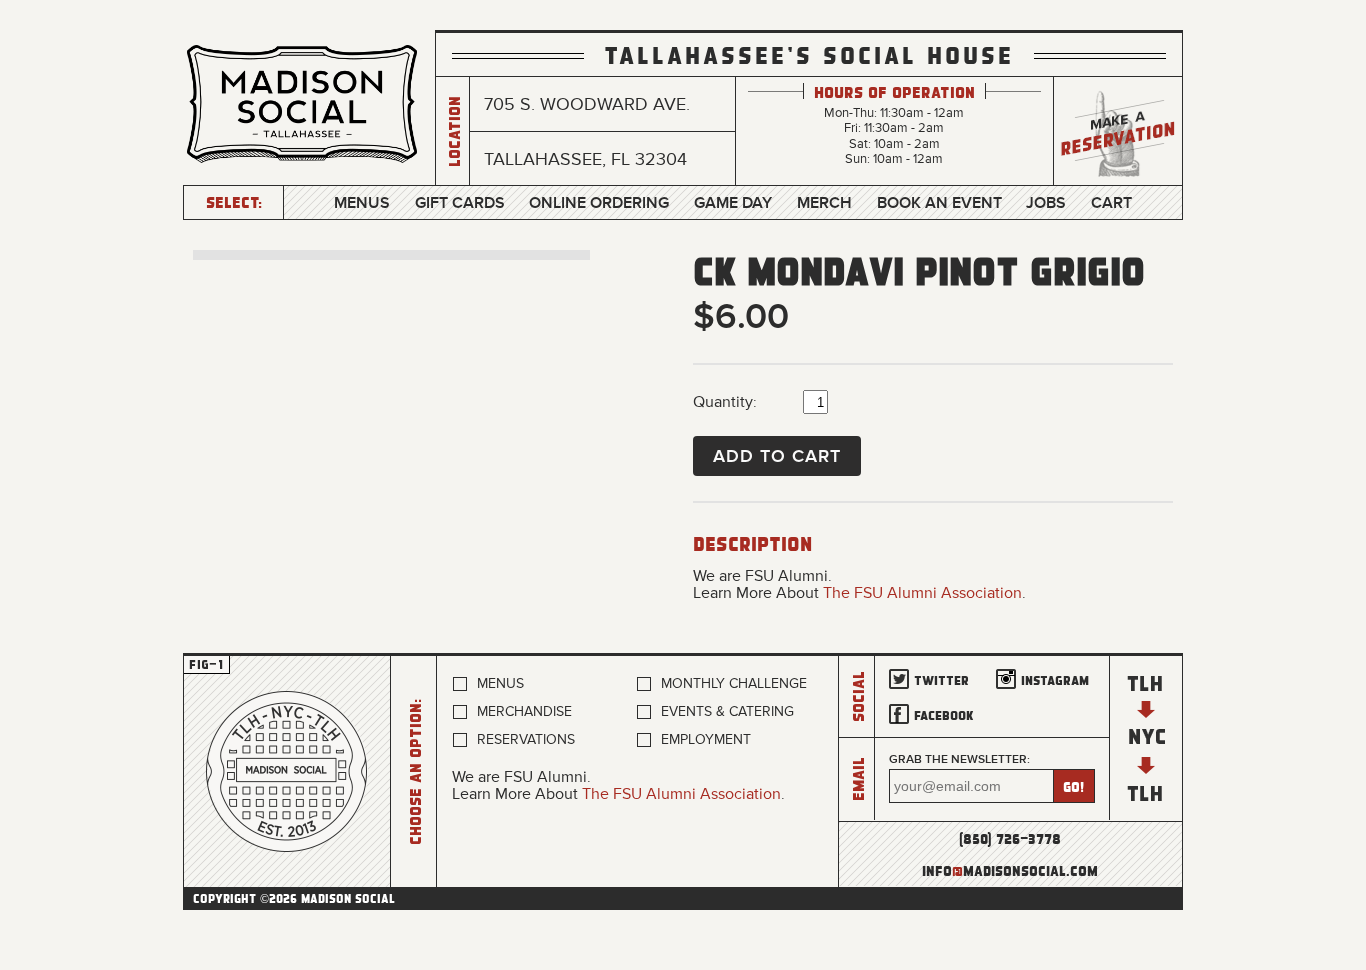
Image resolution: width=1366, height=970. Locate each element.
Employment (706, 739)
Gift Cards (460, 203)
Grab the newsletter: (959, 759)
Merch (824, 203)
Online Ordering (599, 203)
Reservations (526, 739)
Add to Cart (777, 456)
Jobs (1046, 203)
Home (287, 771)
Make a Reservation (1118, 131)
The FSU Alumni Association (922, 593)
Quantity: (725, 402)
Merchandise (524, 711)
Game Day (733, 203)
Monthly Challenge (734, 683)
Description (752, 543)
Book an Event (939, 203)
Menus (362, 203)
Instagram (1055, 679)
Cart (1111, 203)
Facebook (944, 714)
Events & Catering (727, 711)
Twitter (941, 679)
